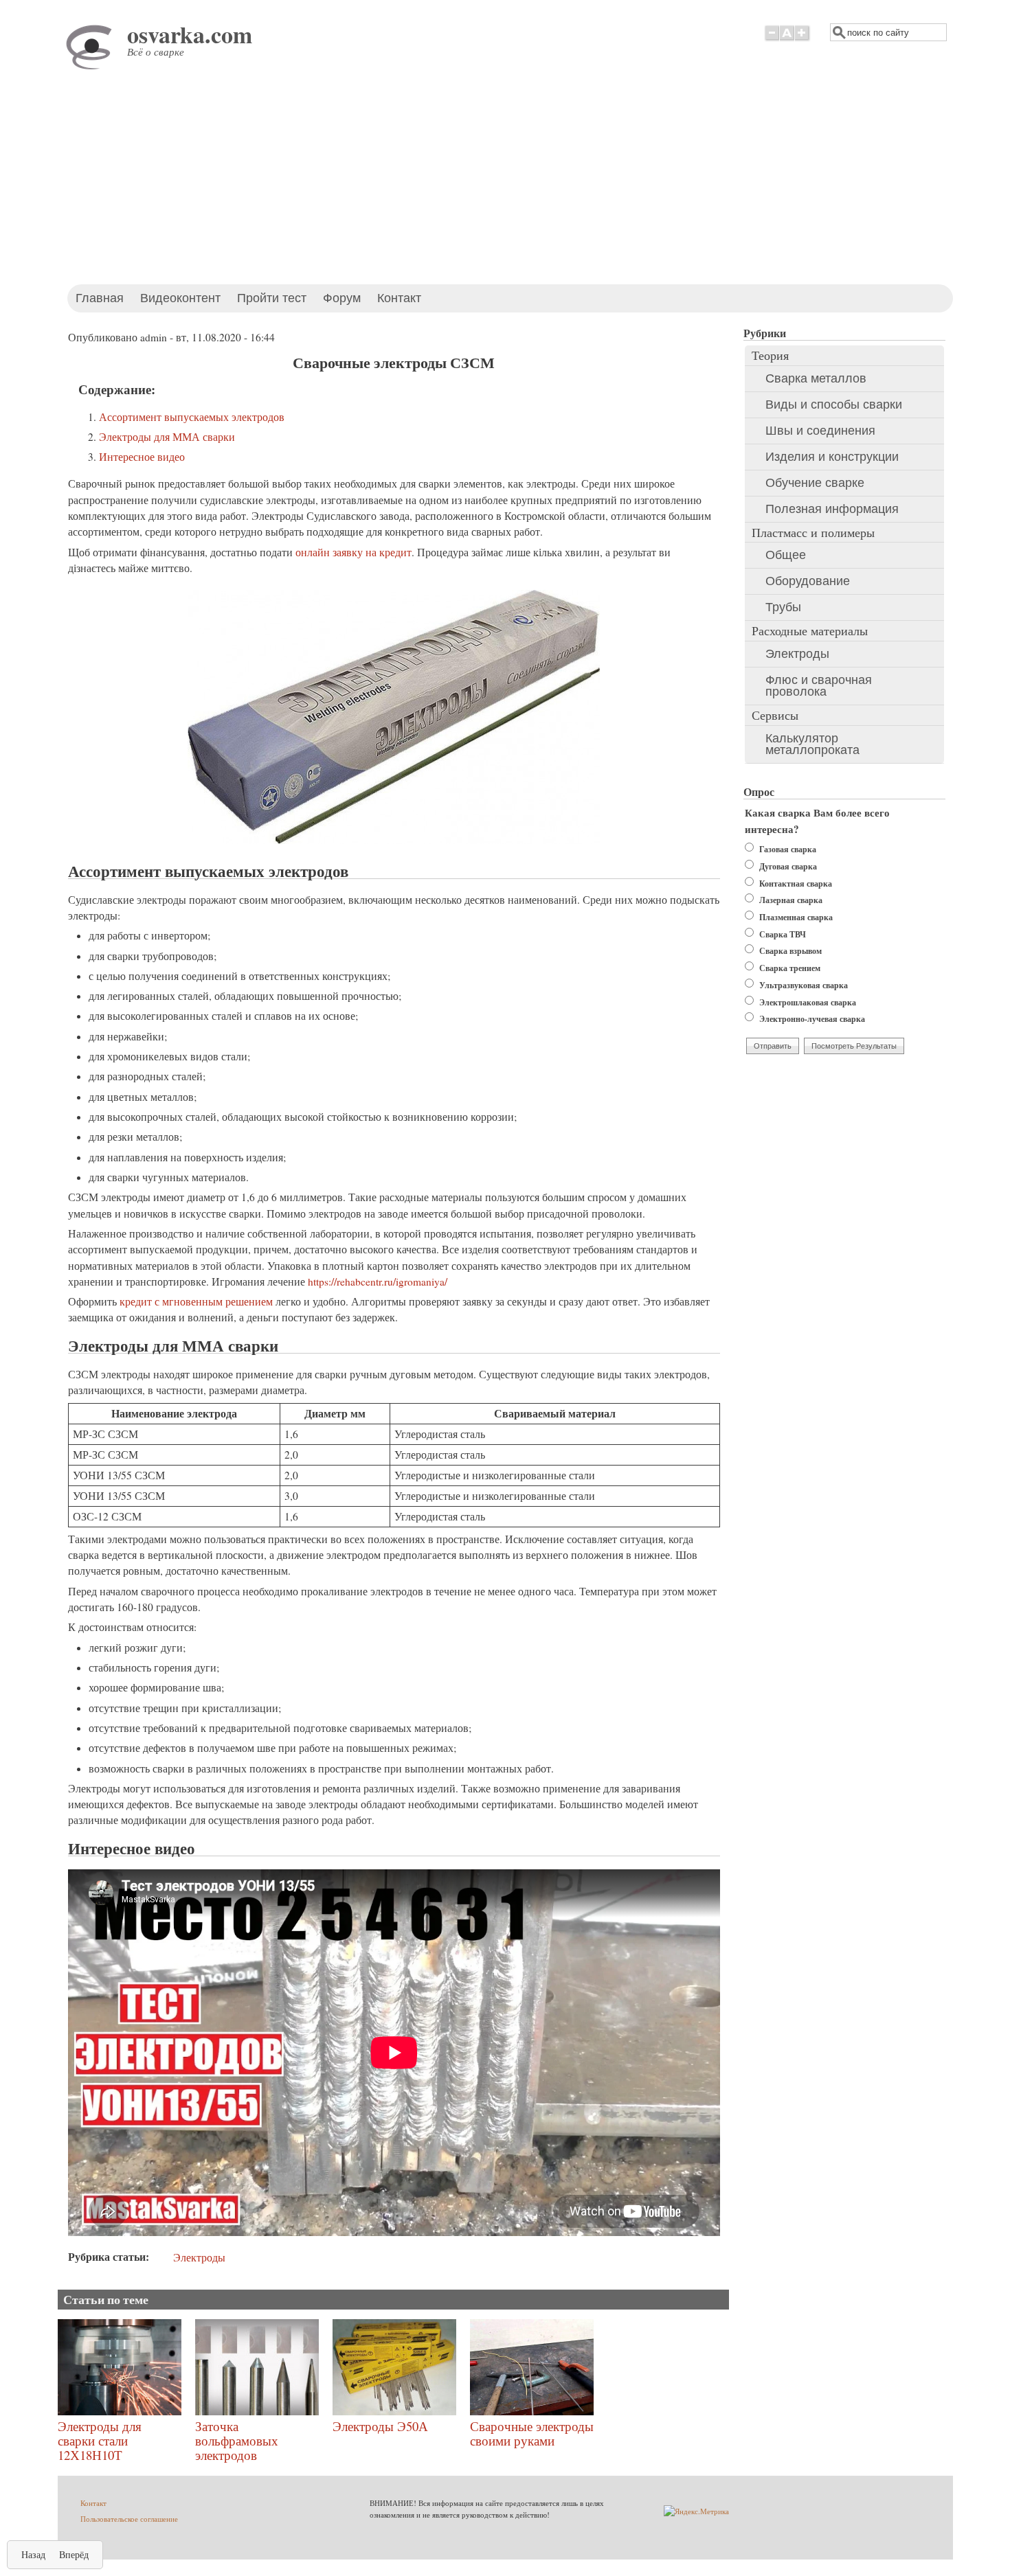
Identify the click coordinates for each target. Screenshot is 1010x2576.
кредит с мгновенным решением (196, 1301)
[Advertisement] (505, 181)
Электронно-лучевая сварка (812, 1019)
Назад (33, 2554)
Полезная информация (832, 509)
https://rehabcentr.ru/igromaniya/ (378, 1281)
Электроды (199, 2257)
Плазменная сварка (796, 917)
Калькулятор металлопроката (812, 744)
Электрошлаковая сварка (808, 1002)
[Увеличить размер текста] (803, 40)
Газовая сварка (788, 849)
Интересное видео (142, 457)
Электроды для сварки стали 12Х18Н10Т (100, 2440)
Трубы (783, 607)
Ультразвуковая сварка (804, 985)
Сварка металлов (816, 378)
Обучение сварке (815, 483)
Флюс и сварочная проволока (819, 686)
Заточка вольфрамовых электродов (237, 2440)
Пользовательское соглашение (129, 2519)
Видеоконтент (180, 298)
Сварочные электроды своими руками (532, 2433)
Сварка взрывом (790, 951)
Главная (100, 298)
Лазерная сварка (791, 900)
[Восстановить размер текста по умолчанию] (787, 40)
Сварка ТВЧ (783, 934)
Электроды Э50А (380, 2426)
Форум (342, 298)
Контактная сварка (796, 884)
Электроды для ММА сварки (167, 437)
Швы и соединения (820, 431)
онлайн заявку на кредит (353, 552)
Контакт (399, 298)
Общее (786, 555)
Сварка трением (790, 968)
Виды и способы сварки (834, 404)
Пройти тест (272, 298)
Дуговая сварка (788, 866)
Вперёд (74, 2554)
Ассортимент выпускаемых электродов (192, 417)
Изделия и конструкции (832, 457)
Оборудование (808, 581)
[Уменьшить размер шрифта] (772, 40)
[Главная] (92, 68)
